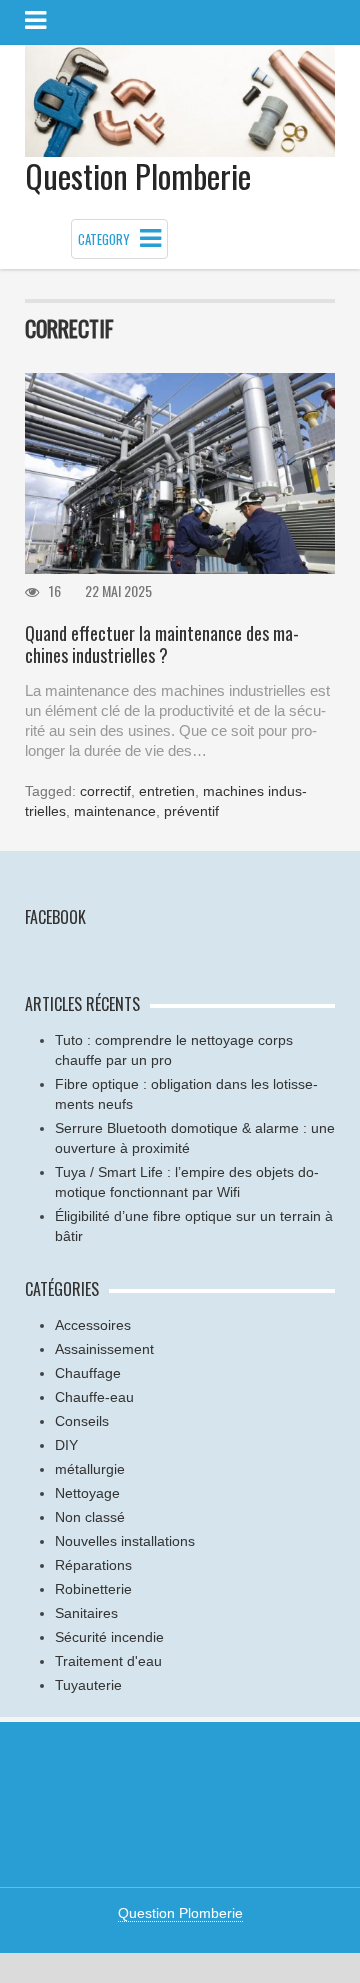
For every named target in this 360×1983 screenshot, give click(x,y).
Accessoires (93, 1325)
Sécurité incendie (109, 1637)
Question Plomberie (138, 175)
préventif (191, 811)
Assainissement (104, 1349)
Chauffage (88, 1373)
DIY (66, 1445)
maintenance (115, 811)
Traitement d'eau (108, 1661)
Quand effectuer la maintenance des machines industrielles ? (162, 644)
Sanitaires (86, 1613)
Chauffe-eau (94, 1397)
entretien (167, 791)
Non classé (90, 1517)
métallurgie (90, 1469)
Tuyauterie (88, 1685)
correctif (105, 791)
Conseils (82, 1421)
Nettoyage (87, 1493)
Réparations (93, 1565)
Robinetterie (93, 1589)
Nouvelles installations (125, 1541)
